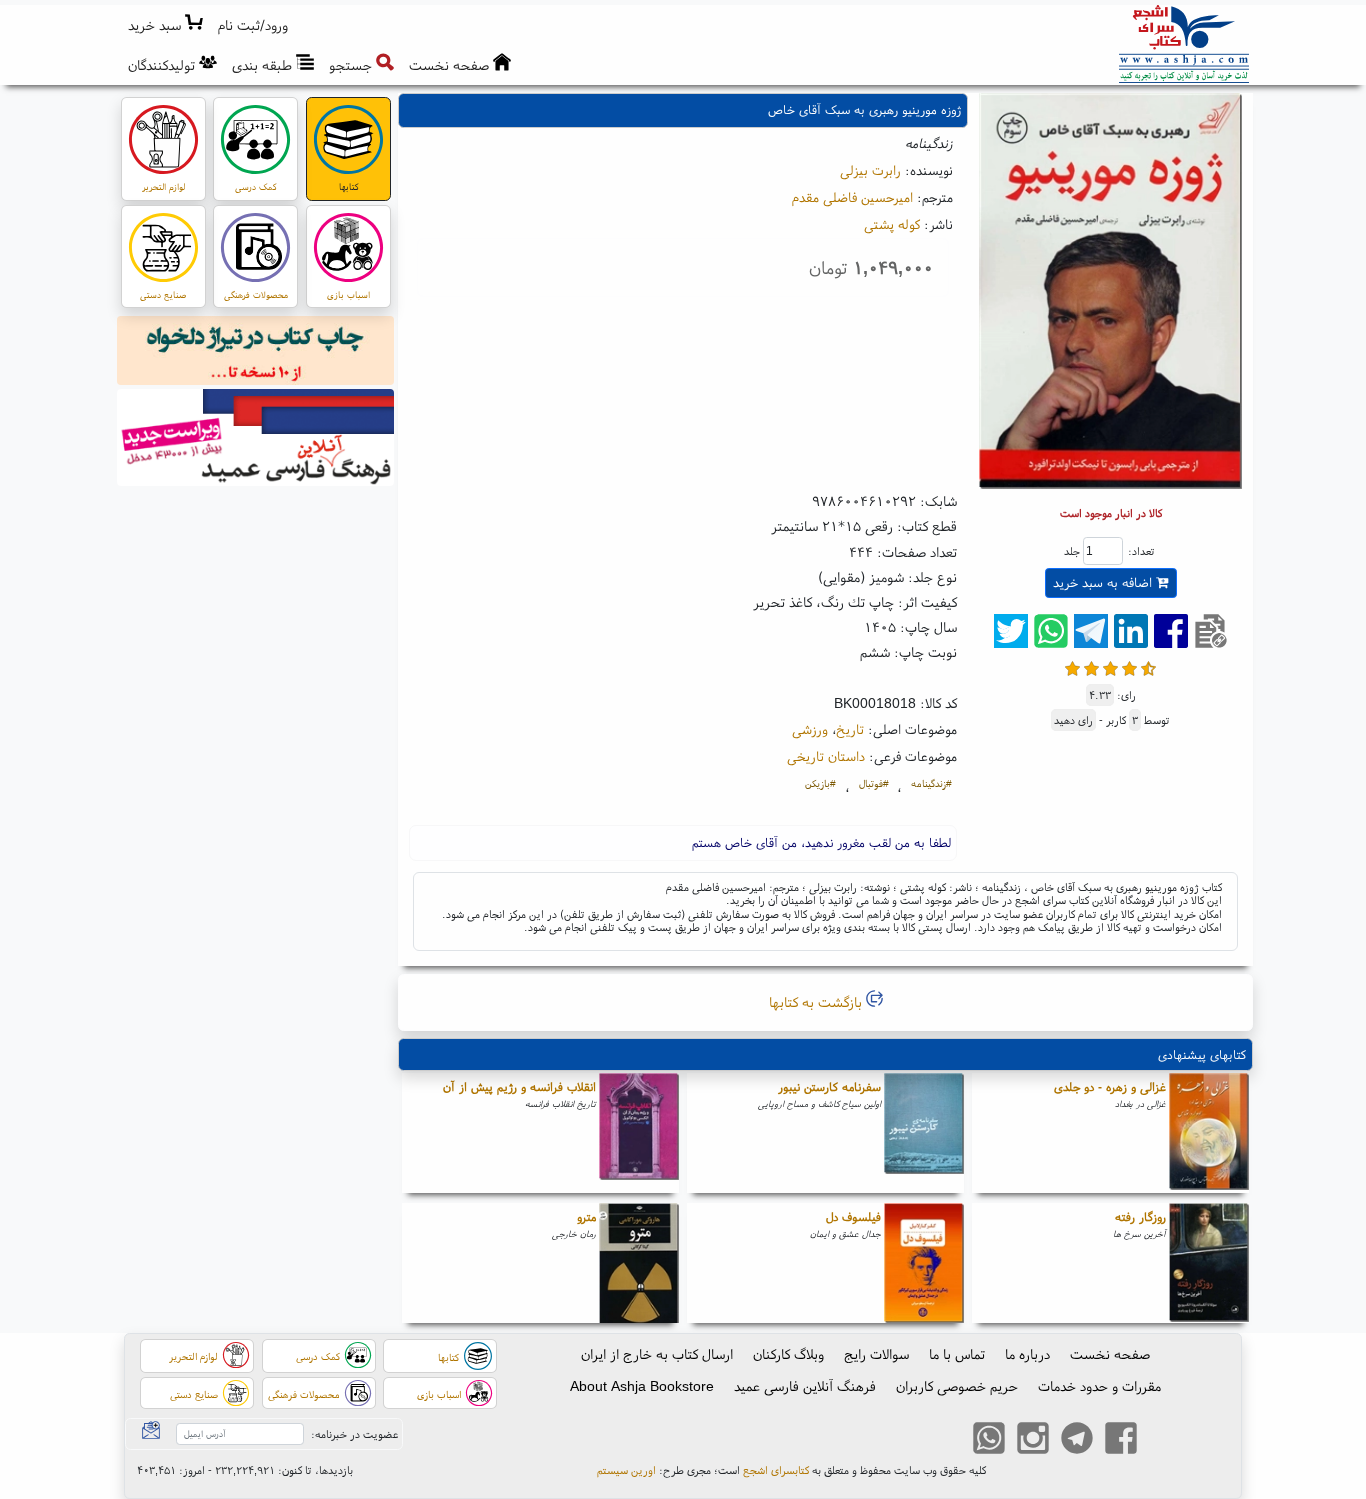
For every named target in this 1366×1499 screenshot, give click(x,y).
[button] (253, 25)
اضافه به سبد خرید (1104, 582)
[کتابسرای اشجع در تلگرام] (1077, 1441)
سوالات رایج (876, 1354)
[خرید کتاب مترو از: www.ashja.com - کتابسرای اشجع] (639, 1263)
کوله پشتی (892, 224)
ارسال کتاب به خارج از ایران (657, 1354)
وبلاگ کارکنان (788, 1354)
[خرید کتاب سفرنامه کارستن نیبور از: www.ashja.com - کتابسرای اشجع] (924, 1133)
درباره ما (1027, 1354)
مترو (586, 1216)
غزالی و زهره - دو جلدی (1110, 1086)
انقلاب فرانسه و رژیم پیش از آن (519, 1086)
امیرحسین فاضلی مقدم (852, 197)
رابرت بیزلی (870, 170)
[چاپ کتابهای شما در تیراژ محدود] (256, 353)
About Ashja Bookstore (642, 1386)
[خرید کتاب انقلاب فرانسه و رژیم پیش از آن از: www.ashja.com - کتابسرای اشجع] (639, 1133)
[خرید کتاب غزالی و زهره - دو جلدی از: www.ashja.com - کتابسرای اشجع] (1209, 1133)
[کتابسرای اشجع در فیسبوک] (1121, 1441)
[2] (1091, 666)
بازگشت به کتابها (817, 1002)
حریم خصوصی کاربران (957, 1386)
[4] (1129, 666)
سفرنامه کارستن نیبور (829, 1086)
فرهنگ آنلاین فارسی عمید (805, 1386)
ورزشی (810, 729)
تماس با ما (957, 1354)
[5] (1148, 666)
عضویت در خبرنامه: (354, 1434)
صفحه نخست (1110, 1354)
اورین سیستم (626, 1470)
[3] (1110, 666)
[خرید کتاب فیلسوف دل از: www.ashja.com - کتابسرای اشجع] (924, 1263)
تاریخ (850, 729)
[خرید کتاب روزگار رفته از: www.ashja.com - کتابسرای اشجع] (1209, 1263)
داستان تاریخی (826, 756)
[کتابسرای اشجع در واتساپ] (989, 1441)
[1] (1072, 666)
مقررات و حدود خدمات (1099, 1386)
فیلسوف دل (853, 1216)
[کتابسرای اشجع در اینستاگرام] (1033, 1441)
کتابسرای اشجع (776, 1470)
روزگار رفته (1140, 1216)
